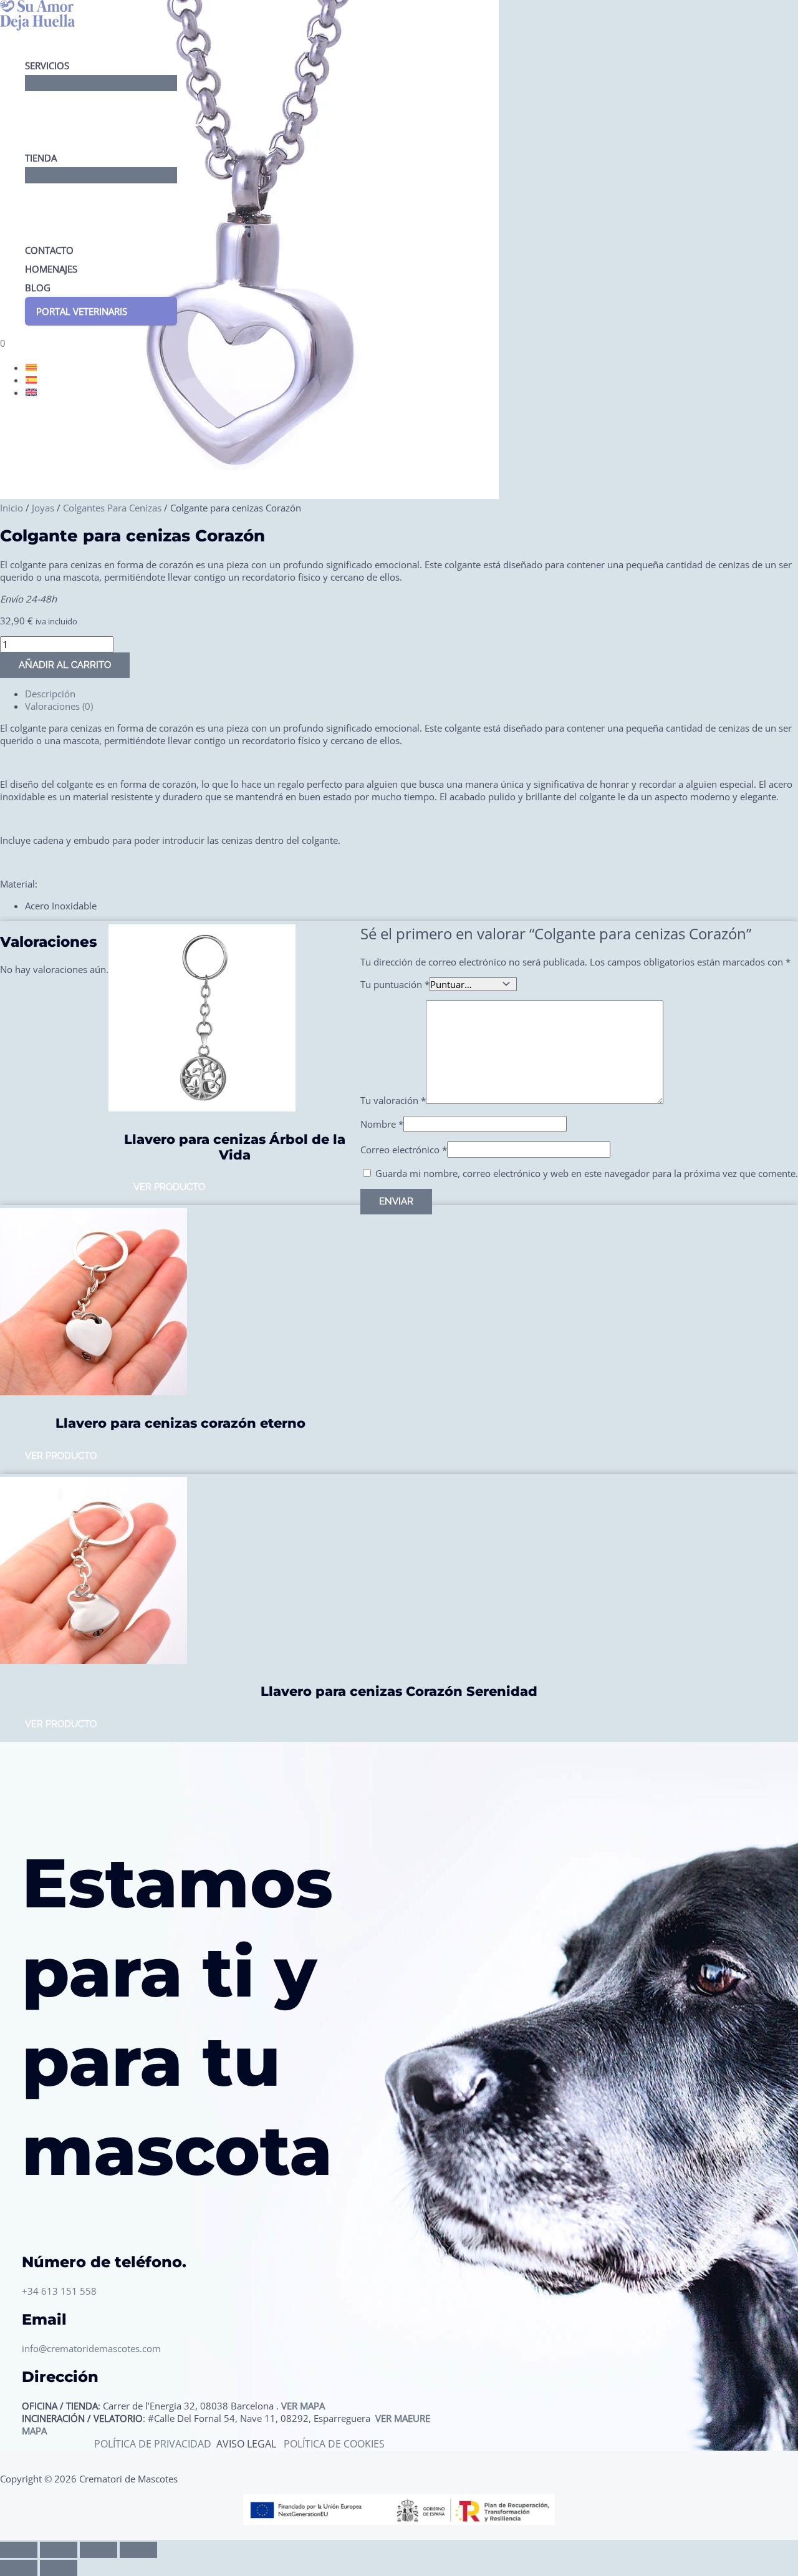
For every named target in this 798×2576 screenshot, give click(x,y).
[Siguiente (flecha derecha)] (59, 2568)
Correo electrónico (404, 1150)
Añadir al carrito (65, 665)
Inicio (12, 508)
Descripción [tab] (50, 694)
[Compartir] (99, 2550)
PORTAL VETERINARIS (82, 311)
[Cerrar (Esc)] (138, 2550)
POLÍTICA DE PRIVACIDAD (154, 2444)
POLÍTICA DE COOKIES (334, 2444)
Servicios (47, 65)
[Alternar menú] (101, 83)
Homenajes (51, 269)
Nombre (382, 1124)
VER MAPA (303, 2406)
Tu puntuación (395, 984)
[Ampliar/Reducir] (19, 2550)
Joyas (43, 508)
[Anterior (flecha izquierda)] (19, 2568)
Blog (38, 288)
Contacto (49, 250)
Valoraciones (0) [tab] (59, 706)
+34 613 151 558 (59, 2291)
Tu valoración (393, 1100)
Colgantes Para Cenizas (112, 508)
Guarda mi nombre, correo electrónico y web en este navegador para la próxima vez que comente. (587, 1173)
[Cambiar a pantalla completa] (59, 2550)
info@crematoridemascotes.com (91, 2348)
